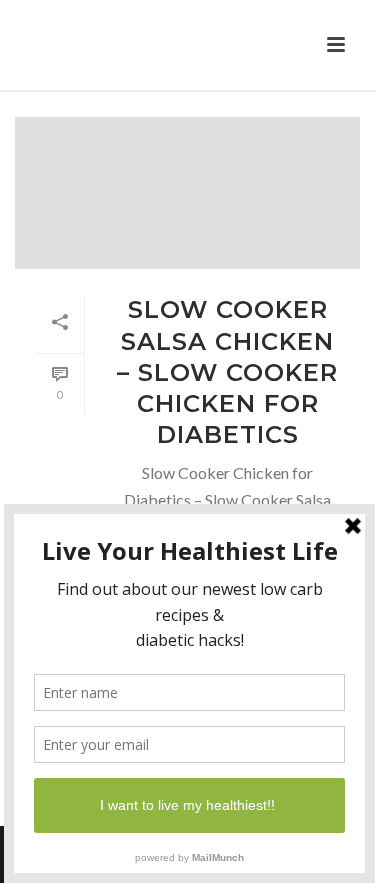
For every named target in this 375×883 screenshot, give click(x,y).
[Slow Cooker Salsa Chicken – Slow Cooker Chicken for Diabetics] (187, 193)
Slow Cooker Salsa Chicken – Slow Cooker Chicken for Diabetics (227, 372)
